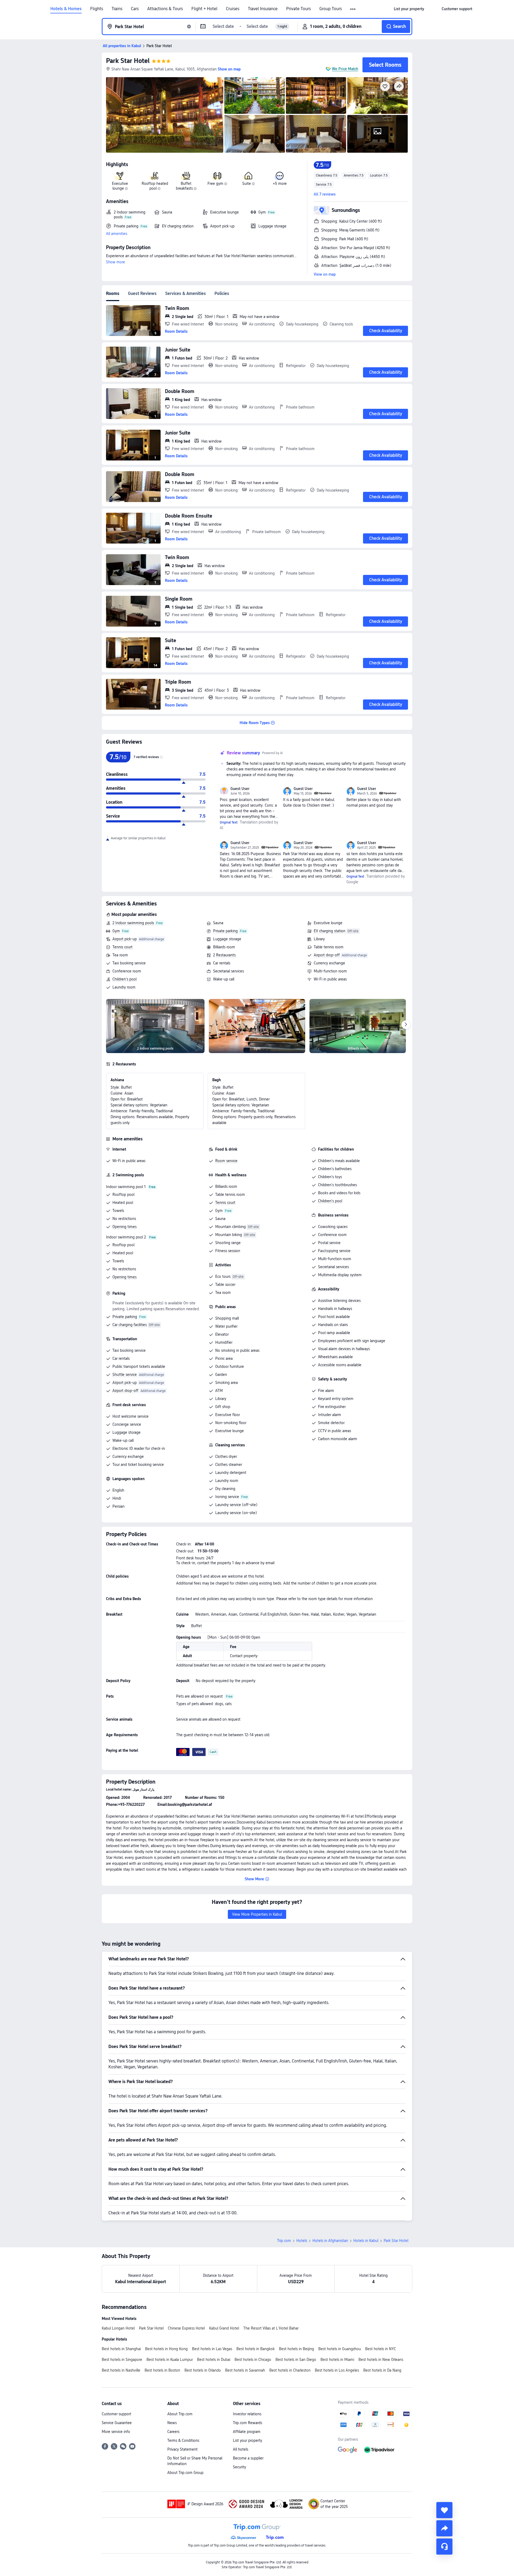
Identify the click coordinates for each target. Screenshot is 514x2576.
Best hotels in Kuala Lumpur (170, 2360)
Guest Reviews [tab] (142, 293)
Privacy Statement (182, 2449)
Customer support (116, 2414)
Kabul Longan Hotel (118, 2328)
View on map (325, 274)
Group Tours (331, 9)
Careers (173, 2432)
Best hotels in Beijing (296, 2349)
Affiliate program (247, 2432)
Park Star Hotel (128, 61)
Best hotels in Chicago (253, 2360)
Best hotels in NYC (381, 2349)
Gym (116, 931)
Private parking (225, 931)
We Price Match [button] (345, 69)
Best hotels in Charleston (290, 2370)
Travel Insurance (263, 9)
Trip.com (284, 2241)
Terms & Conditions (183, 2440)
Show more (116, 262)
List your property (247, 2440)
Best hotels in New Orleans (381, 2360)
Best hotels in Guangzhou (340, 2349)
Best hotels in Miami (337, 2360)
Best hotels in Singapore (122, 2360)
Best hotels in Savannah (245, 2370)
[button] (353, 9)
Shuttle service (125, 1375)
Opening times (124, 1227)
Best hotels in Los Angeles (337, 2370)
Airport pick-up (125, 939)
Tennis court (122, 947)
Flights (97, 9)
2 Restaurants (224, 955)
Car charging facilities (130, 1325)
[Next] (406, 1025)
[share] (444, 2528)
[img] (165, 115)
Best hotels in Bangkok (256, 2349)
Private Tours (298, 9)
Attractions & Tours (165, 9)
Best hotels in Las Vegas (212, 2349)
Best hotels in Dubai (214, 2360)
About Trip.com (180, 2414)
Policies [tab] (222, 293)
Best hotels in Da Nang (382, 2370)
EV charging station (330, 931)
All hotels (241, 2449)
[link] (409, 9)
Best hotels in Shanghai (121, 2349)
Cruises (233, 9)
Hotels (302, 2241)
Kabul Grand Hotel (224, 2328)
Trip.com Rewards (247, 2423)
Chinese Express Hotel (186, 2328)
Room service (226, 1161)
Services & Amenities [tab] (186, 293)
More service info (116, 2432)
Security (239, 2467)
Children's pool (124, 979)
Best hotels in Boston (162, 2370)
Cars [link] (135, 9)
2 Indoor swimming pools (133, 923)
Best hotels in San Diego (296, 2360)
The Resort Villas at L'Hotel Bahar (271, 2328)
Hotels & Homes (66, 9)
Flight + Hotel (204, 9)
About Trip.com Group (185, 2473)
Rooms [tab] (113, 293)
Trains (117, 9)
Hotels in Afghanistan (330, 2241)
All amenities (117, 234)
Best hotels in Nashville (121, 2370)
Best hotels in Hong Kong (166, 2349)
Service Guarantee (117, 2423)
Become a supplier (248, 2458)
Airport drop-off (327, 955)
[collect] (444, 2510)
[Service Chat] (444, 2547)
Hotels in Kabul (366, 2241)
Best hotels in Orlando (203, 2370)
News (172, 2423)
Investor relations (247, 2414)
